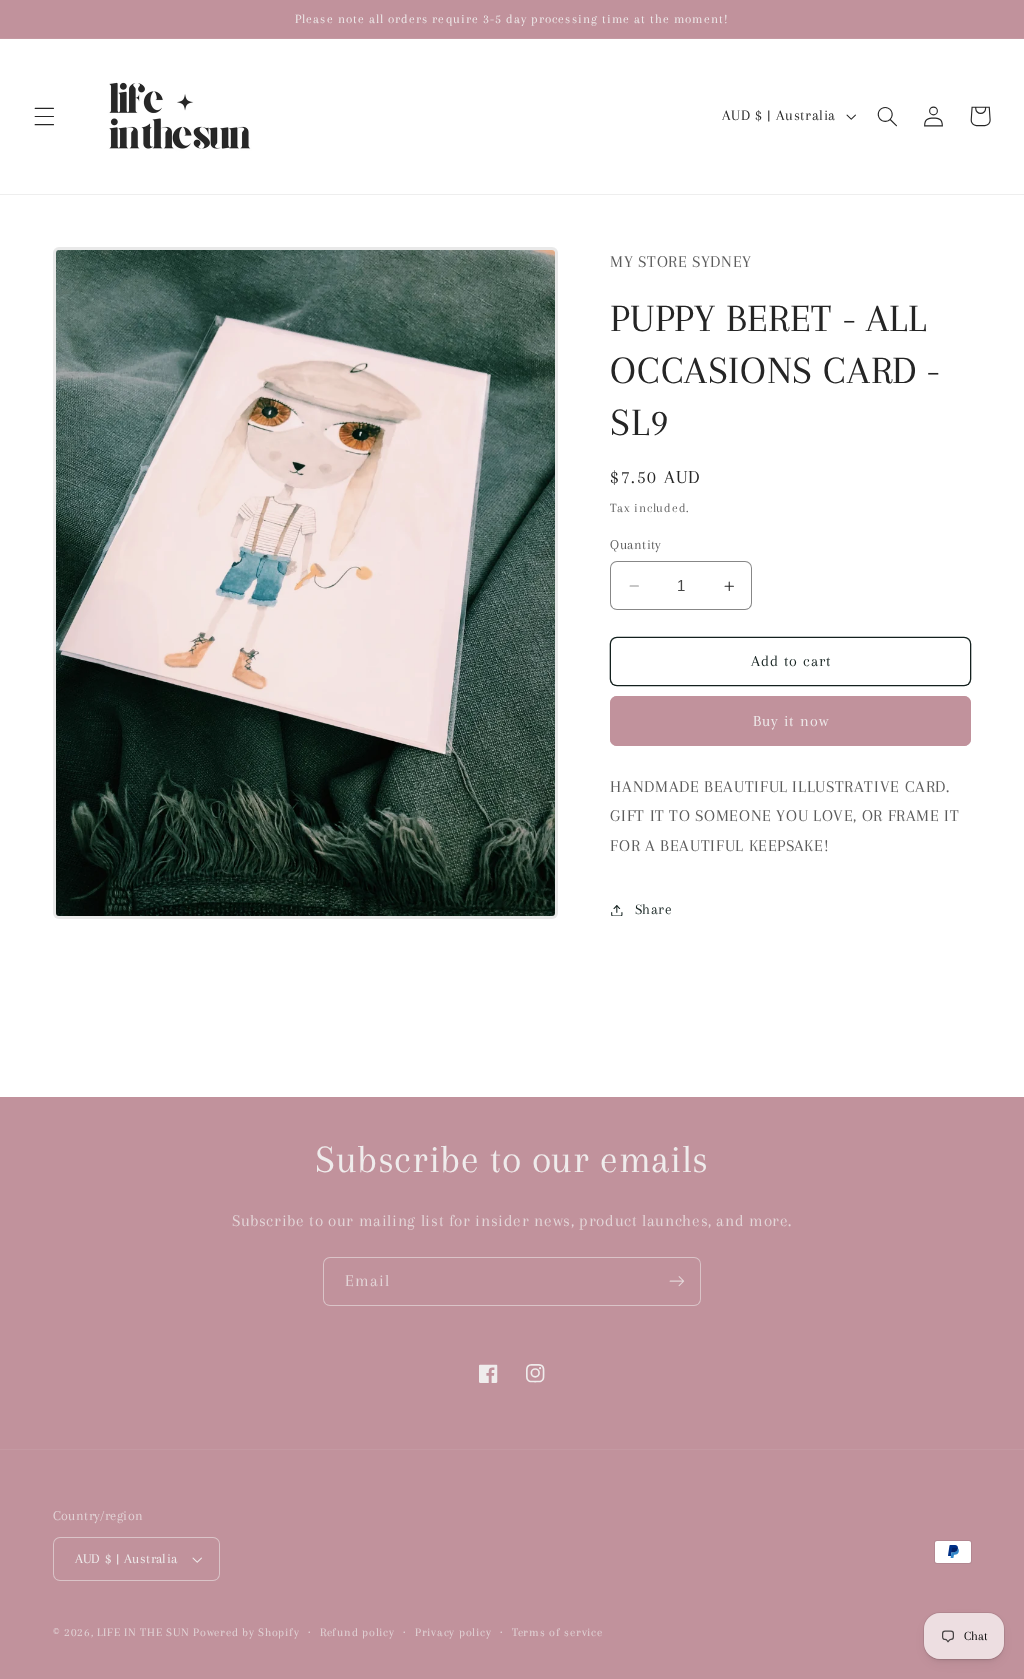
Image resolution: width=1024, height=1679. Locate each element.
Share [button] (653, 909)
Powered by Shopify (246, 1632)
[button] (44, 116)
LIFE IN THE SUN (145, 1632)
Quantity (635, 544)
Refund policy (357, 1632)
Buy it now (791, 721)
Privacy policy (453, 1632)
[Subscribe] (677, 1281)
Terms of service (557, 1632)
